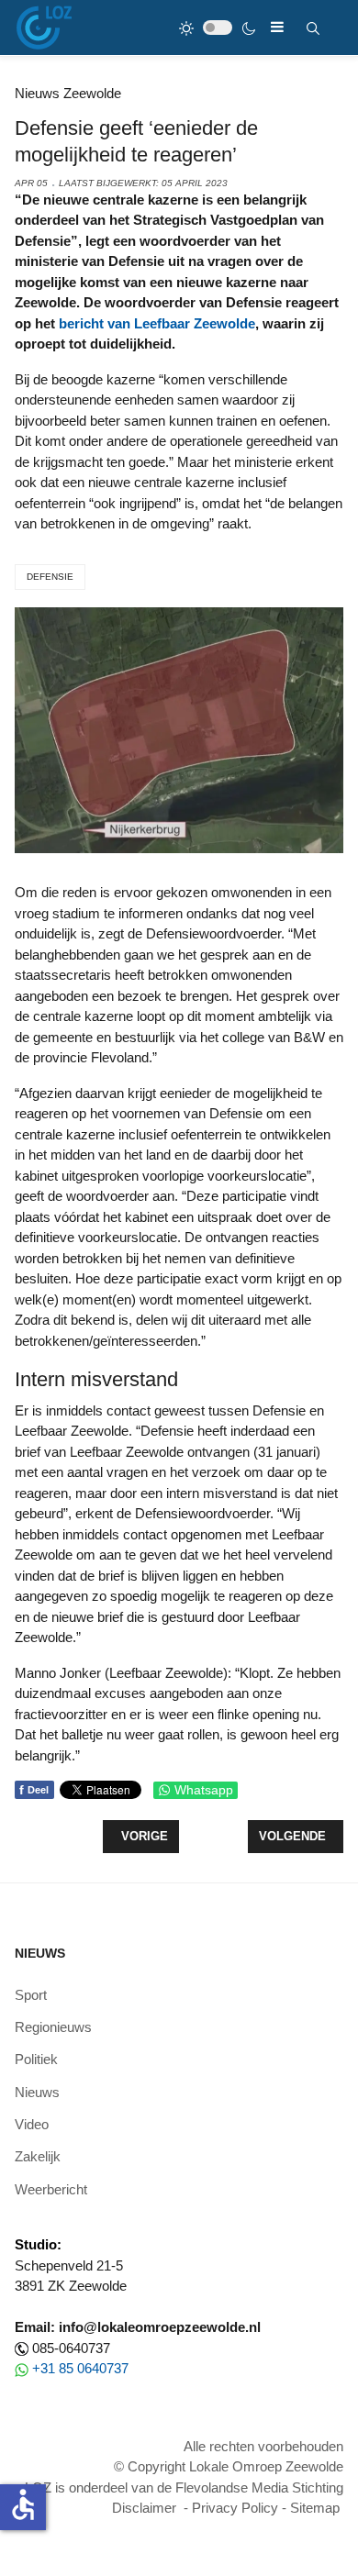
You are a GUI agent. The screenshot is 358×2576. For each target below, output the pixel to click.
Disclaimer (144, 2508)
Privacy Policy (235, 2508)
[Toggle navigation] (277, 27)
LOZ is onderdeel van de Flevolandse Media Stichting (184, 2487)
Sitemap (315, 2508)
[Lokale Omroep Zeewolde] (44, 28)
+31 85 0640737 (80, 2368)
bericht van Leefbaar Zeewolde (157, 323)
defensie (50, 577)
